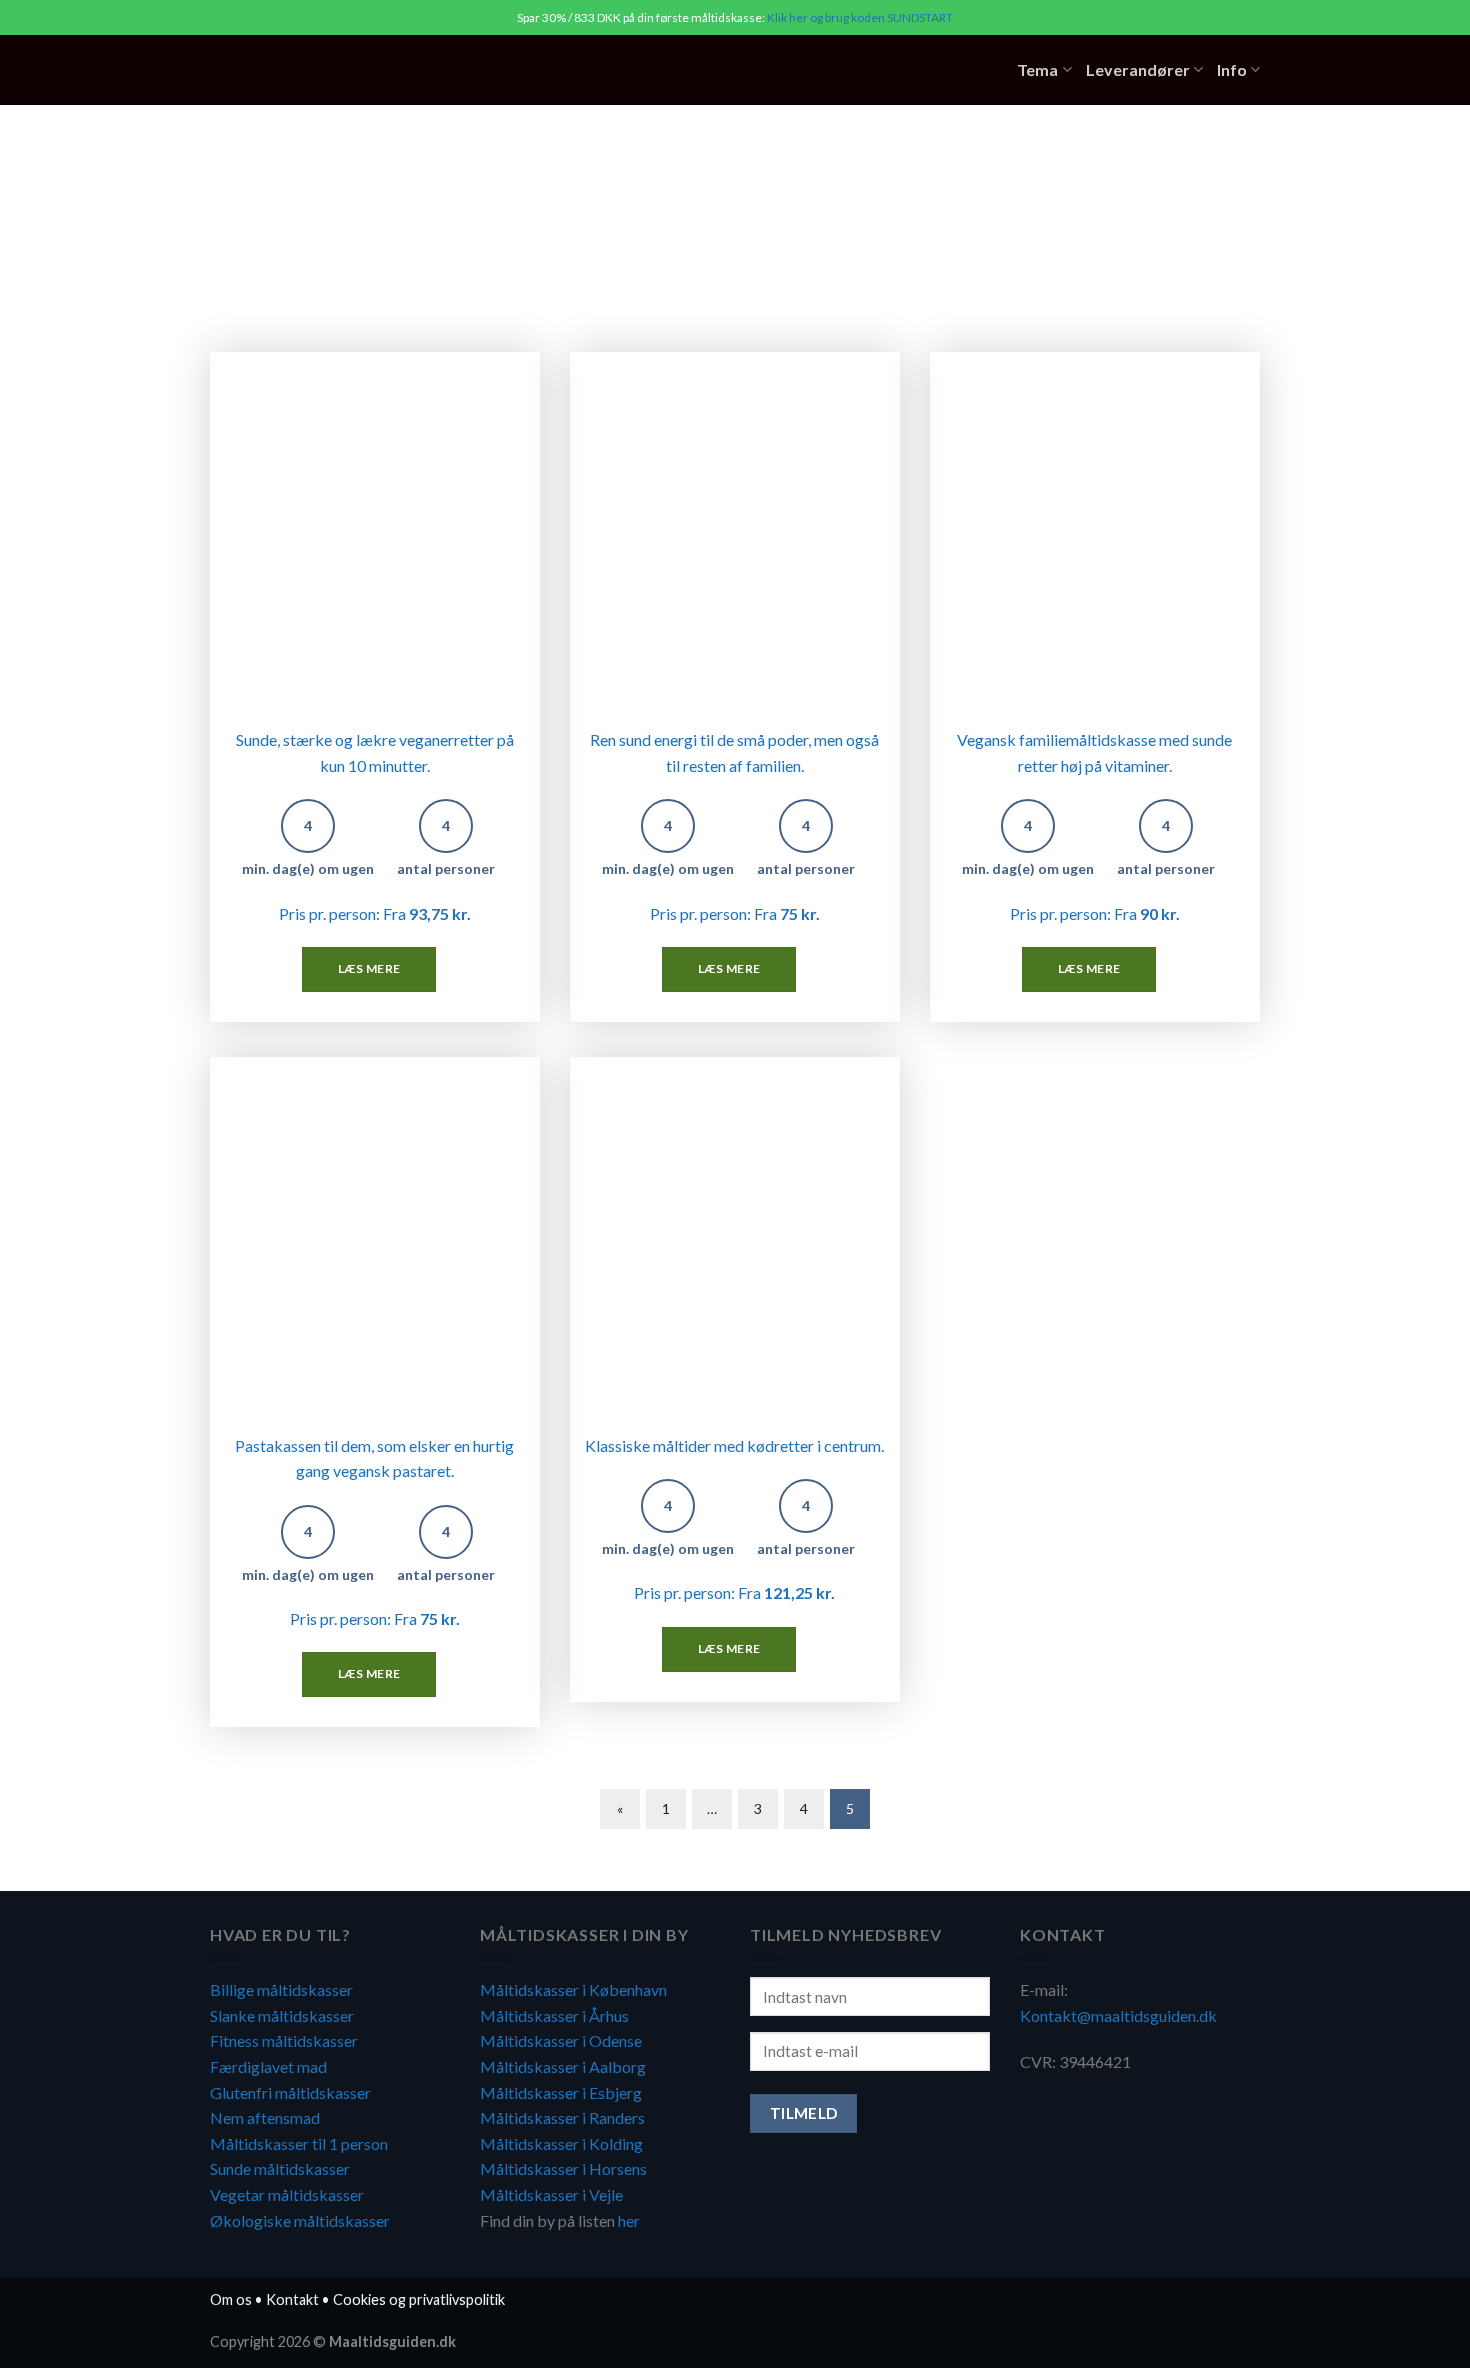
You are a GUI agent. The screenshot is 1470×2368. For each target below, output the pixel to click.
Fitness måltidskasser (284, 2040)
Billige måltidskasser (281, 1989)
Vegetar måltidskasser (287, 2194)
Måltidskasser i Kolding (561, 2143)
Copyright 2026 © (333, 2341)
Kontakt (292, 2299)
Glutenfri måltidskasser (290, 2092)
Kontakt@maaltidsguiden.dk (1118, 2015)
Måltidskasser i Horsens (563, 2168)
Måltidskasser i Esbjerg (561, 2092)
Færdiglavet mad (268, 2066)
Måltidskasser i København (573, 1989)
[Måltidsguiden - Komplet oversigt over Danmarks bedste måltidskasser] (333, 70)
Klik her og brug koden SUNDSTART (860, 17)
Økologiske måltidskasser (300, 2220)
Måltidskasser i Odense (561, 2040)
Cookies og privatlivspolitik (419, 2299)
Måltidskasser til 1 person (299, 2143)
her (629, 2220)
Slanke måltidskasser (282, 2015)
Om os (231, 2299)
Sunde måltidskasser (280, 2168)
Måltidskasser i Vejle (551, 2194)
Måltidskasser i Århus (554, 2015)
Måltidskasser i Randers (562, 2117)
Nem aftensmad (265, 2117)
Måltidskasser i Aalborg (563, 2066)
